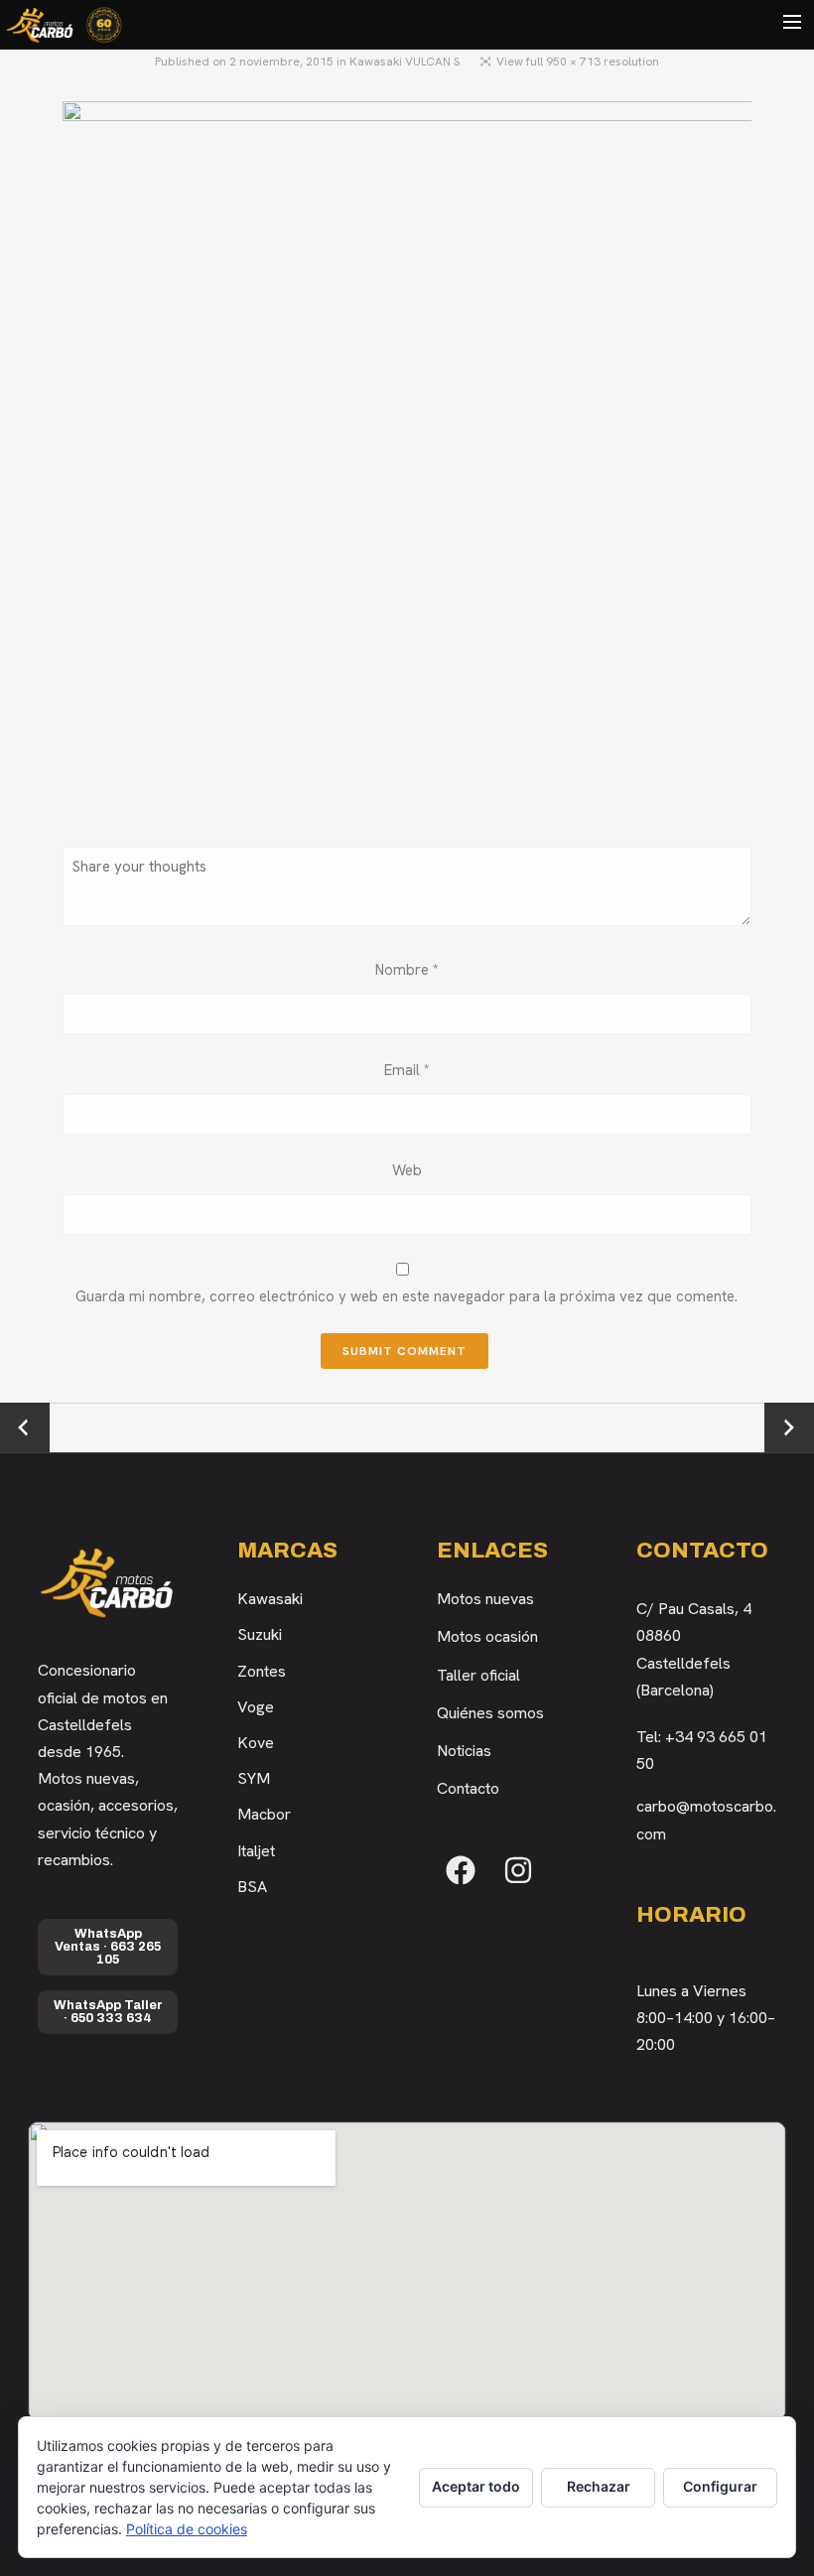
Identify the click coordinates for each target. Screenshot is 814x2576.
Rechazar (599, 2486)
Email (407, 1070)
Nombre (407, 970)
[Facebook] (461, 1870)
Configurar (720, 2486)
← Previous (25, 1428)
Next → (790, 1427)
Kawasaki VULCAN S (405, 62)
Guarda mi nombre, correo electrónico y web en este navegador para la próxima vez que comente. (407, 1296)
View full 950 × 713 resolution (578, 62)
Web (407, 1170)
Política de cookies (187, 2529)
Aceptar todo (476, 2486)
